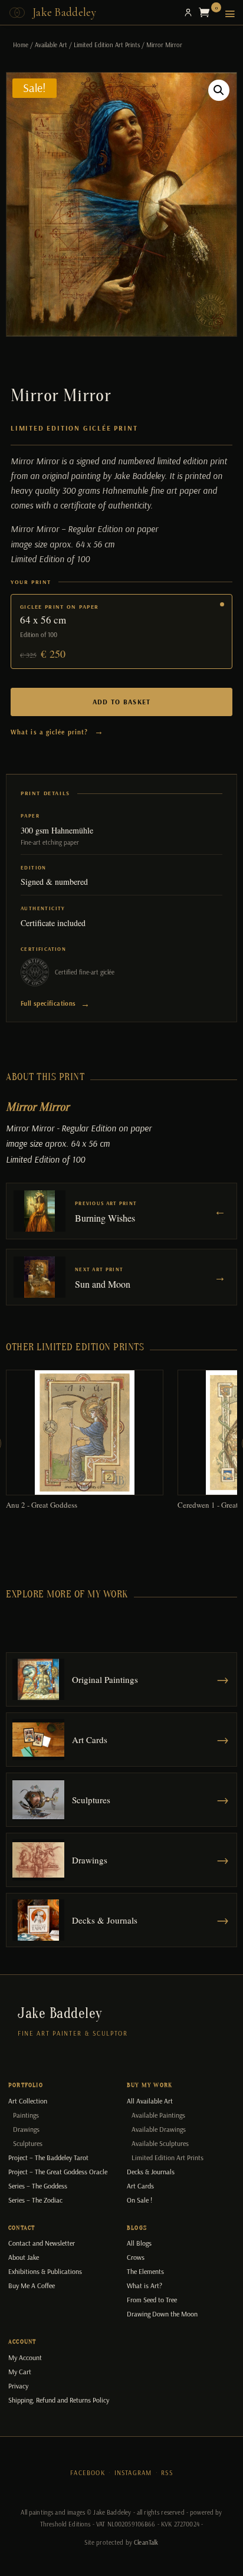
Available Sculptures (160, 2143)
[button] (219, 90)
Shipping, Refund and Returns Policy (59, 2400)
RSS (167, 2473)
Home (21, 45)
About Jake (24, 2257)
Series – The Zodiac (35, 2200)
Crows (136, 2257)
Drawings (26, 2129)
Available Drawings (159, 2129)
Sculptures (28, 2143)
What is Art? (145, 2285)
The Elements (145, 2271)
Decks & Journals (151, 2172)
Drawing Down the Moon (162, 2314)
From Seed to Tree (152, 2300)
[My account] (188, 12)
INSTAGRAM (133, 2473)
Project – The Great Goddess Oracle (58, 2172)
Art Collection (28, 2101)
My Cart (20, 2372)
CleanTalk (146, 2542)
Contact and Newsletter (42, 2243)
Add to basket (122, 702)
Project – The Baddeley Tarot (48, 2157)
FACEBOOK (88, 2473)
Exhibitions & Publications (45, 2271)
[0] (207, 12)
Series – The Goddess (38, 2186)
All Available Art (150, 2101)
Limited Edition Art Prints (107, 45)
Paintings (26, 2115)
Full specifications (55, 1004)
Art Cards (140, 2186)
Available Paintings (158, 2115)
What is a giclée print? (58, 731)
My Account (25, 2357)
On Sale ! (139, 2200)
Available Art (51, 45)
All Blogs (139, 2243)
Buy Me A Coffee (32, 2285)
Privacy (18, 2386)
